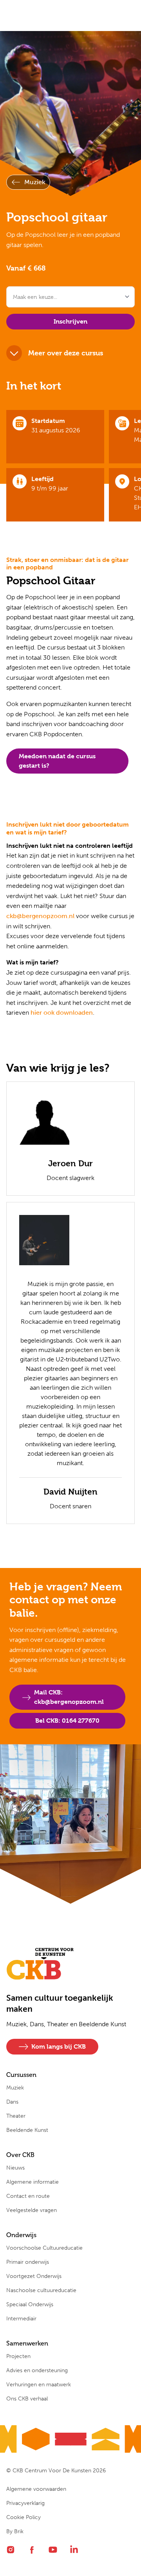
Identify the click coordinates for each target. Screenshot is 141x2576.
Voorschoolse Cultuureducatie (44, 2248)
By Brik (15, 2531)
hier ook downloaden (62, 1013)
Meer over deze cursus (66, 353)
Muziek (35, 182)
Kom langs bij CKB (59, 2046)
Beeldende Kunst (27, 2130)
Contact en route (28, 2196)
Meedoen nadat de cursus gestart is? (57, 761)
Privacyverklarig (25, 2503)
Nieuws (15, 2168)
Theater (16, 2116)
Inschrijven (70, 321)
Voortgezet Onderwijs (34, 2276)
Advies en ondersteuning (37, 2370)
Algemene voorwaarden (36, 2489)
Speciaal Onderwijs (30, 2304)
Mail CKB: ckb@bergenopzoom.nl (69, 1697)
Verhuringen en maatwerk (39, 2385)
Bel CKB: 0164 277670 (67, 1721)
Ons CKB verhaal (27, 2399)
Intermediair (21, 2319)
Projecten (18, 2356)
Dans (12, 2102)
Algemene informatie (33, 2182)
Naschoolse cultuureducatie (41, 2290)
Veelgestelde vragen (32, 2210)
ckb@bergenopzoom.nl (40, 916)
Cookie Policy (23, 2517)
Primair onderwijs (28, 2262)
